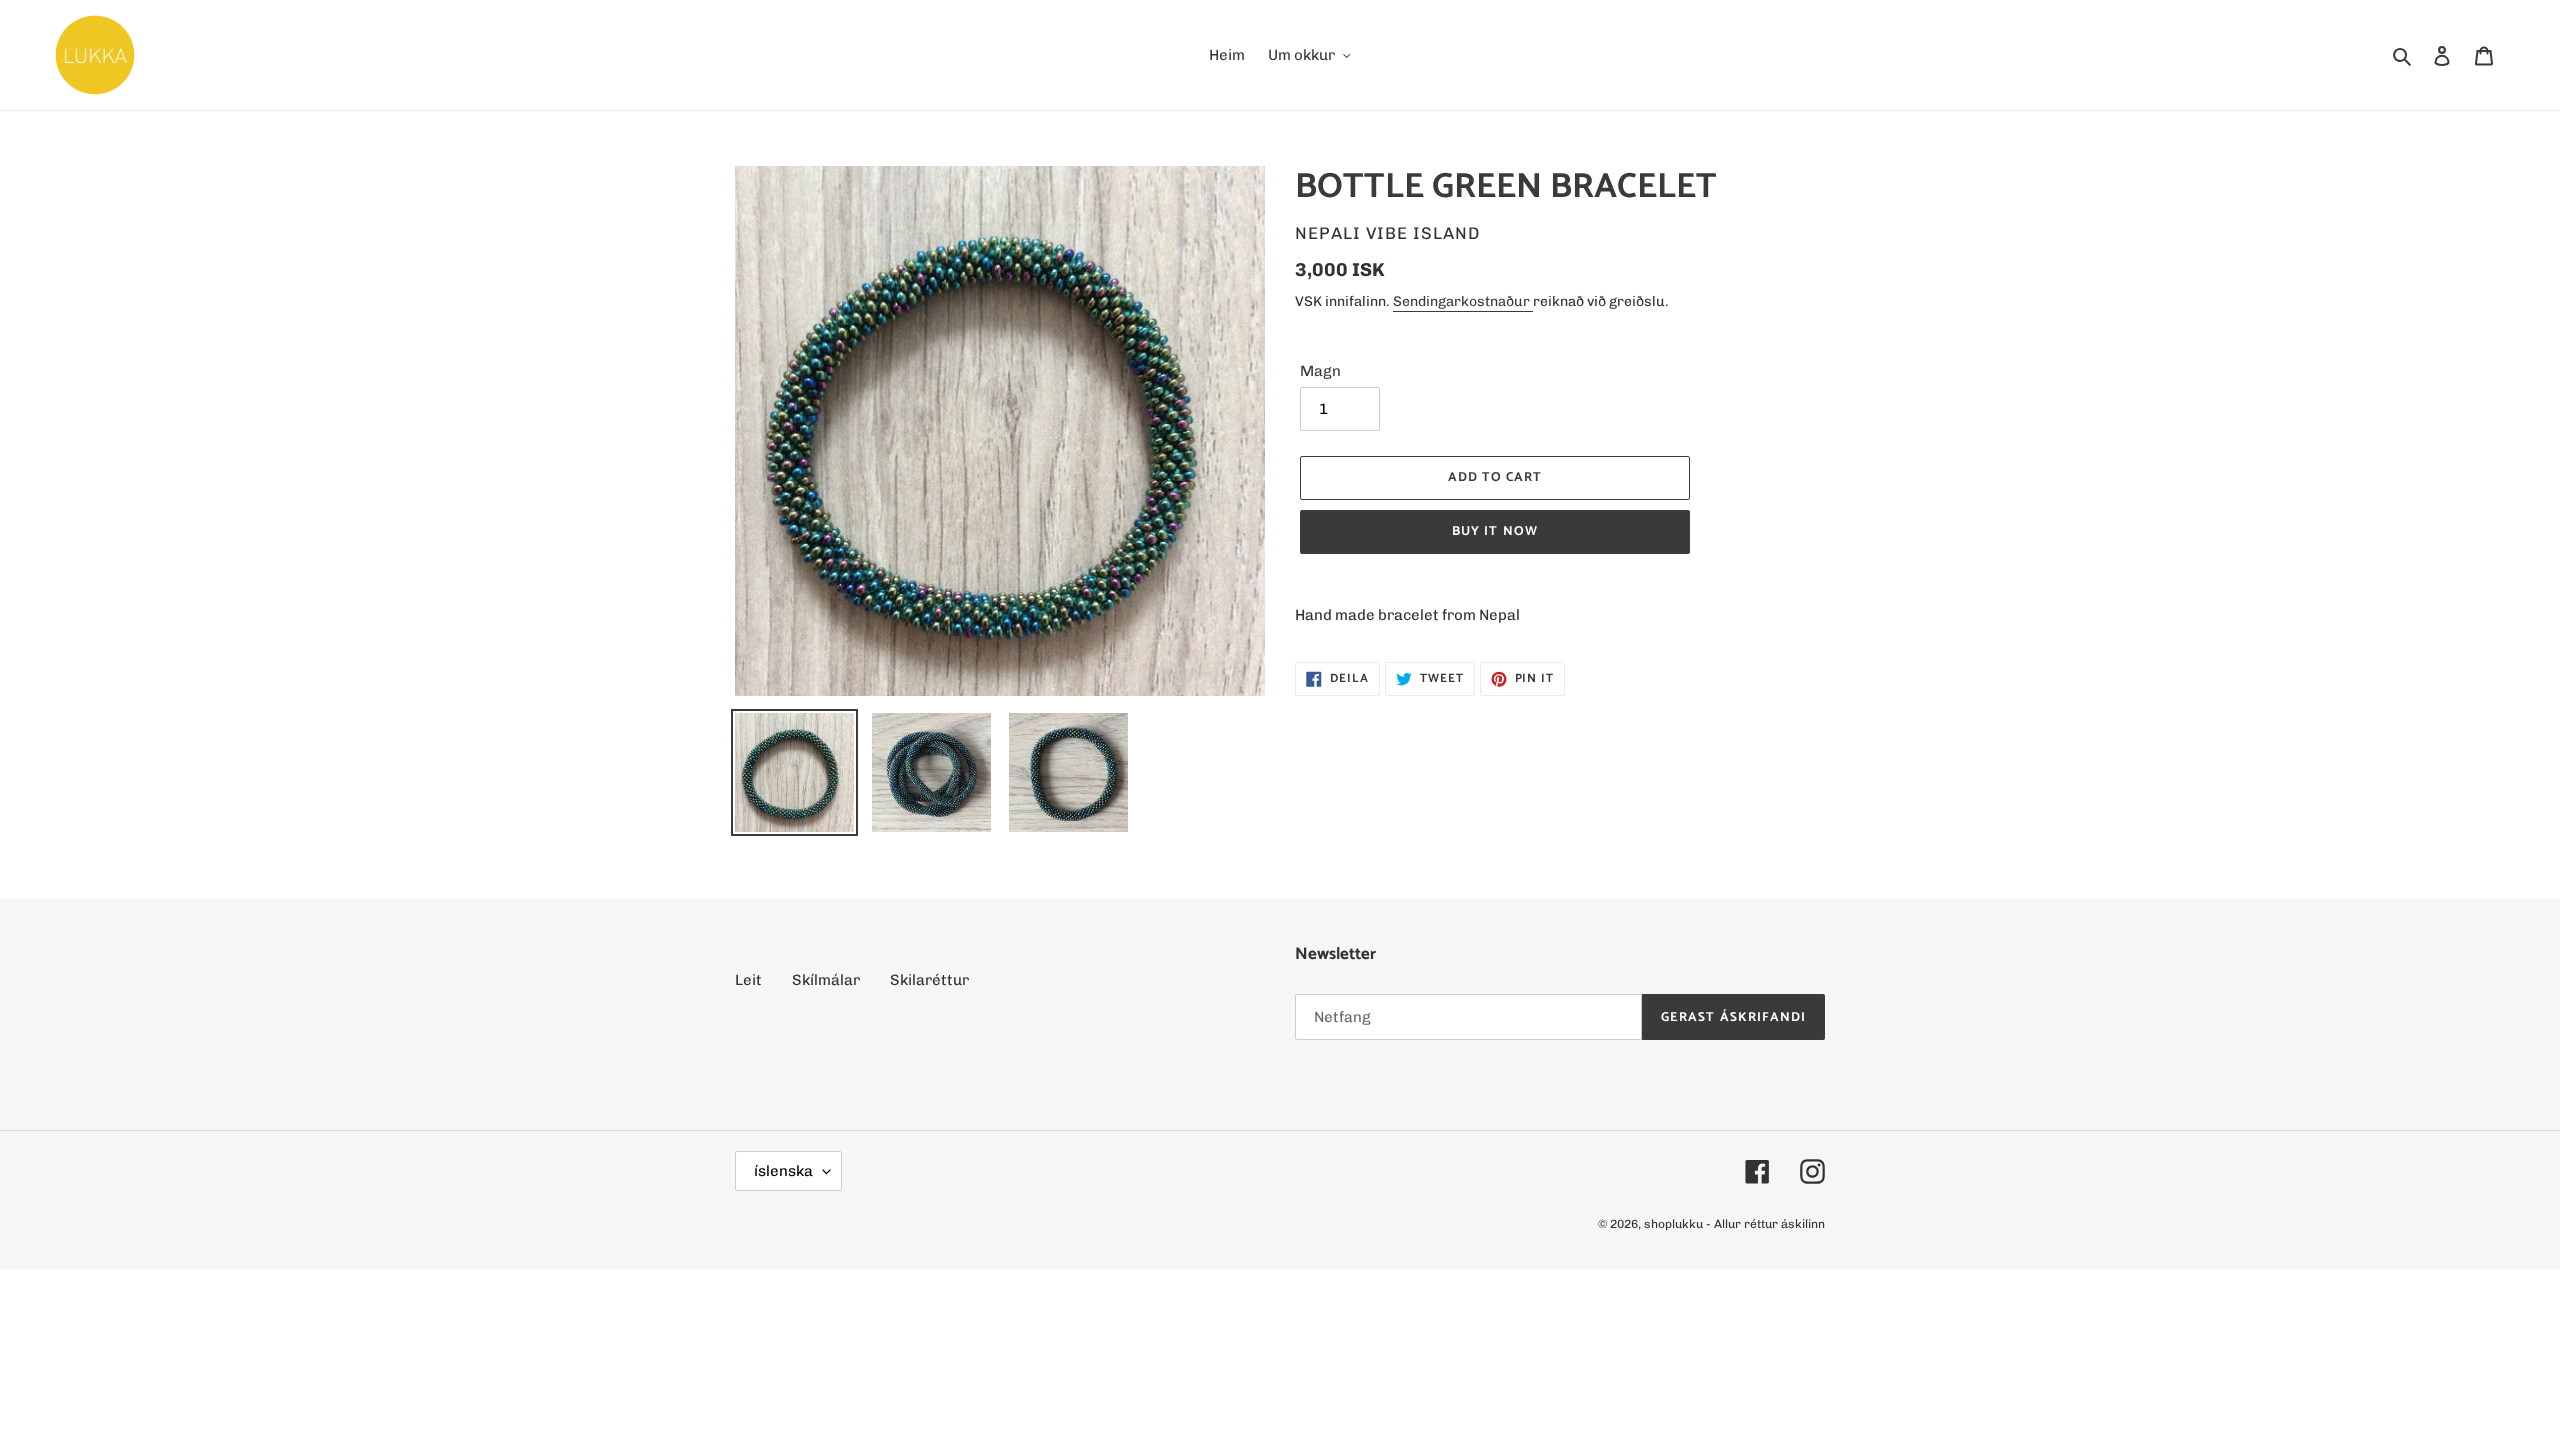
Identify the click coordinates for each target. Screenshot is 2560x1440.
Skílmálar (826, 980)
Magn (1320, 371)
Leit (748, 980)
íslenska (783, 1171)
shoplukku (1673, 1224)
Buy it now (1494, 531)
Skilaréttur (929, 980)
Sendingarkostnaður (1463, 301)
